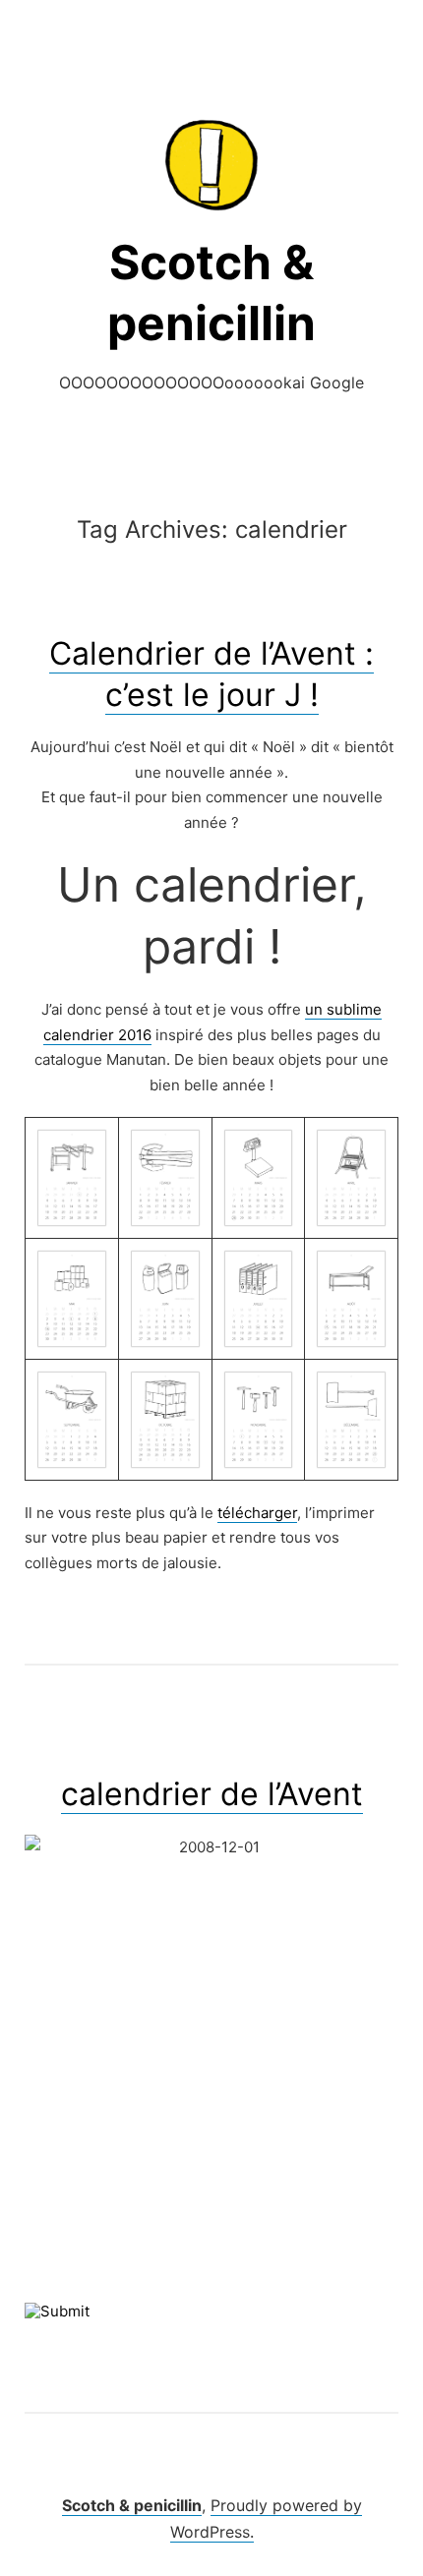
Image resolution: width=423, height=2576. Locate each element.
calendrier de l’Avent (212, 1794)
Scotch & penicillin (132, 2505)
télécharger (257, 1513)
